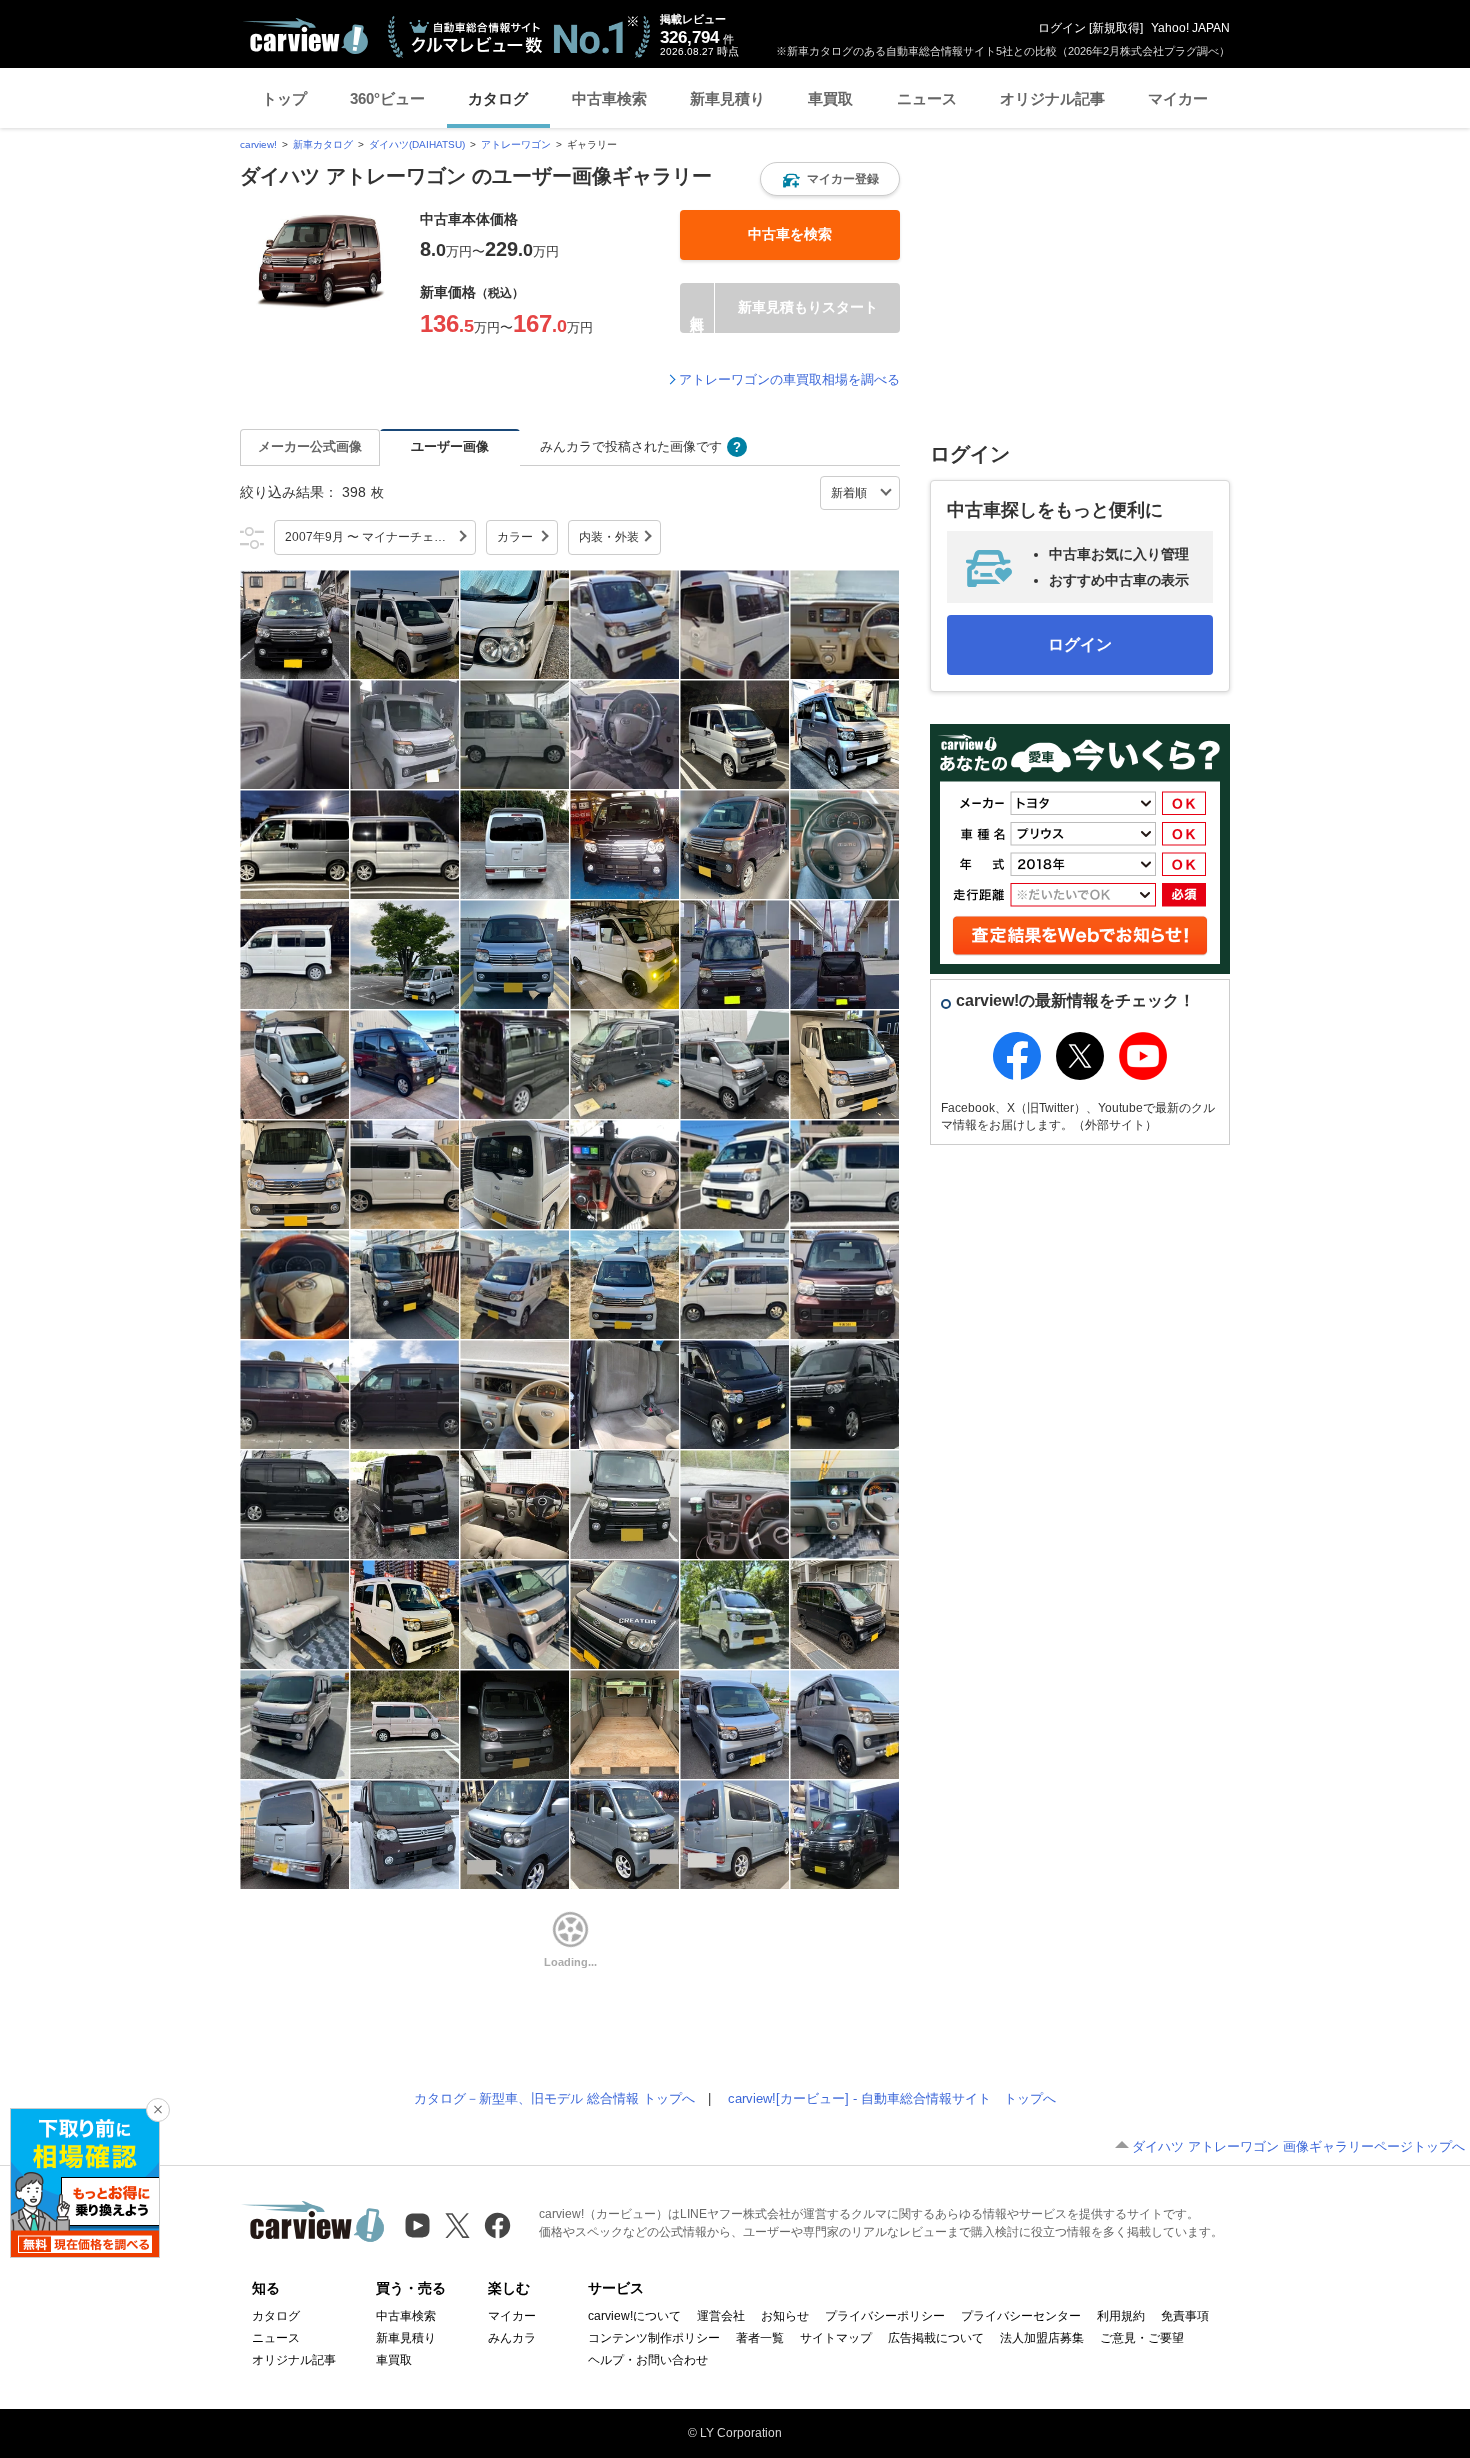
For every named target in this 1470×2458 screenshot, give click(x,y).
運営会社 (721, 2316)
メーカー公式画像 (310, 446)
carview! (258, 144)
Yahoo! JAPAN (1190, 28)
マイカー (1178, 98)
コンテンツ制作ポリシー (654, 2338)
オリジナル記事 (1052, 98)
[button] (830, 179)
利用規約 (1121, 2316)
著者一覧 (760, 2338)
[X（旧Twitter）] (457, 2225)
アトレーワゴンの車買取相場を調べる (789, 379)
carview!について (634, 2316)
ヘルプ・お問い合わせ (648, 2360)
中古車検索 (609, 98)
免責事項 (1185, 2316)
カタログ (498, 98)
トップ (284, 98)
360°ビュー (387, 98)
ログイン (1062, 28)
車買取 (830, 98)
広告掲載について (936, 2338)
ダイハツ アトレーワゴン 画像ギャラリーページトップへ (1298, 2146)
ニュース (927, 98)
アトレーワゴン (516, 144)
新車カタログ (323, 144)
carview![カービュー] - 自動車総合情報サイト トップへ (892, 2098)
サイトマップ (836, 2338)
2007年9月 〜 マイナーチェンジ (371, 537)
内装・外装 (609, 537)
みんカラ (512, 2338)
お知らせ (785, 2316)
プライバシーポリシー (885, 2316)
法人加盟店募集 (1042, 2338)
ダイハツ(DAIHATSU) (417, 144)
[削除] (158, 2110)
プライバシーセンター (1021, 2316)
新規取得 (1116, 28)
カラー (515, 537)
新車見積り (727, 98)
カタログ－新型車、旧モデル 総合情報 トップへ (554, 2098)
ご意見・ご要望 (1142, 2338)
